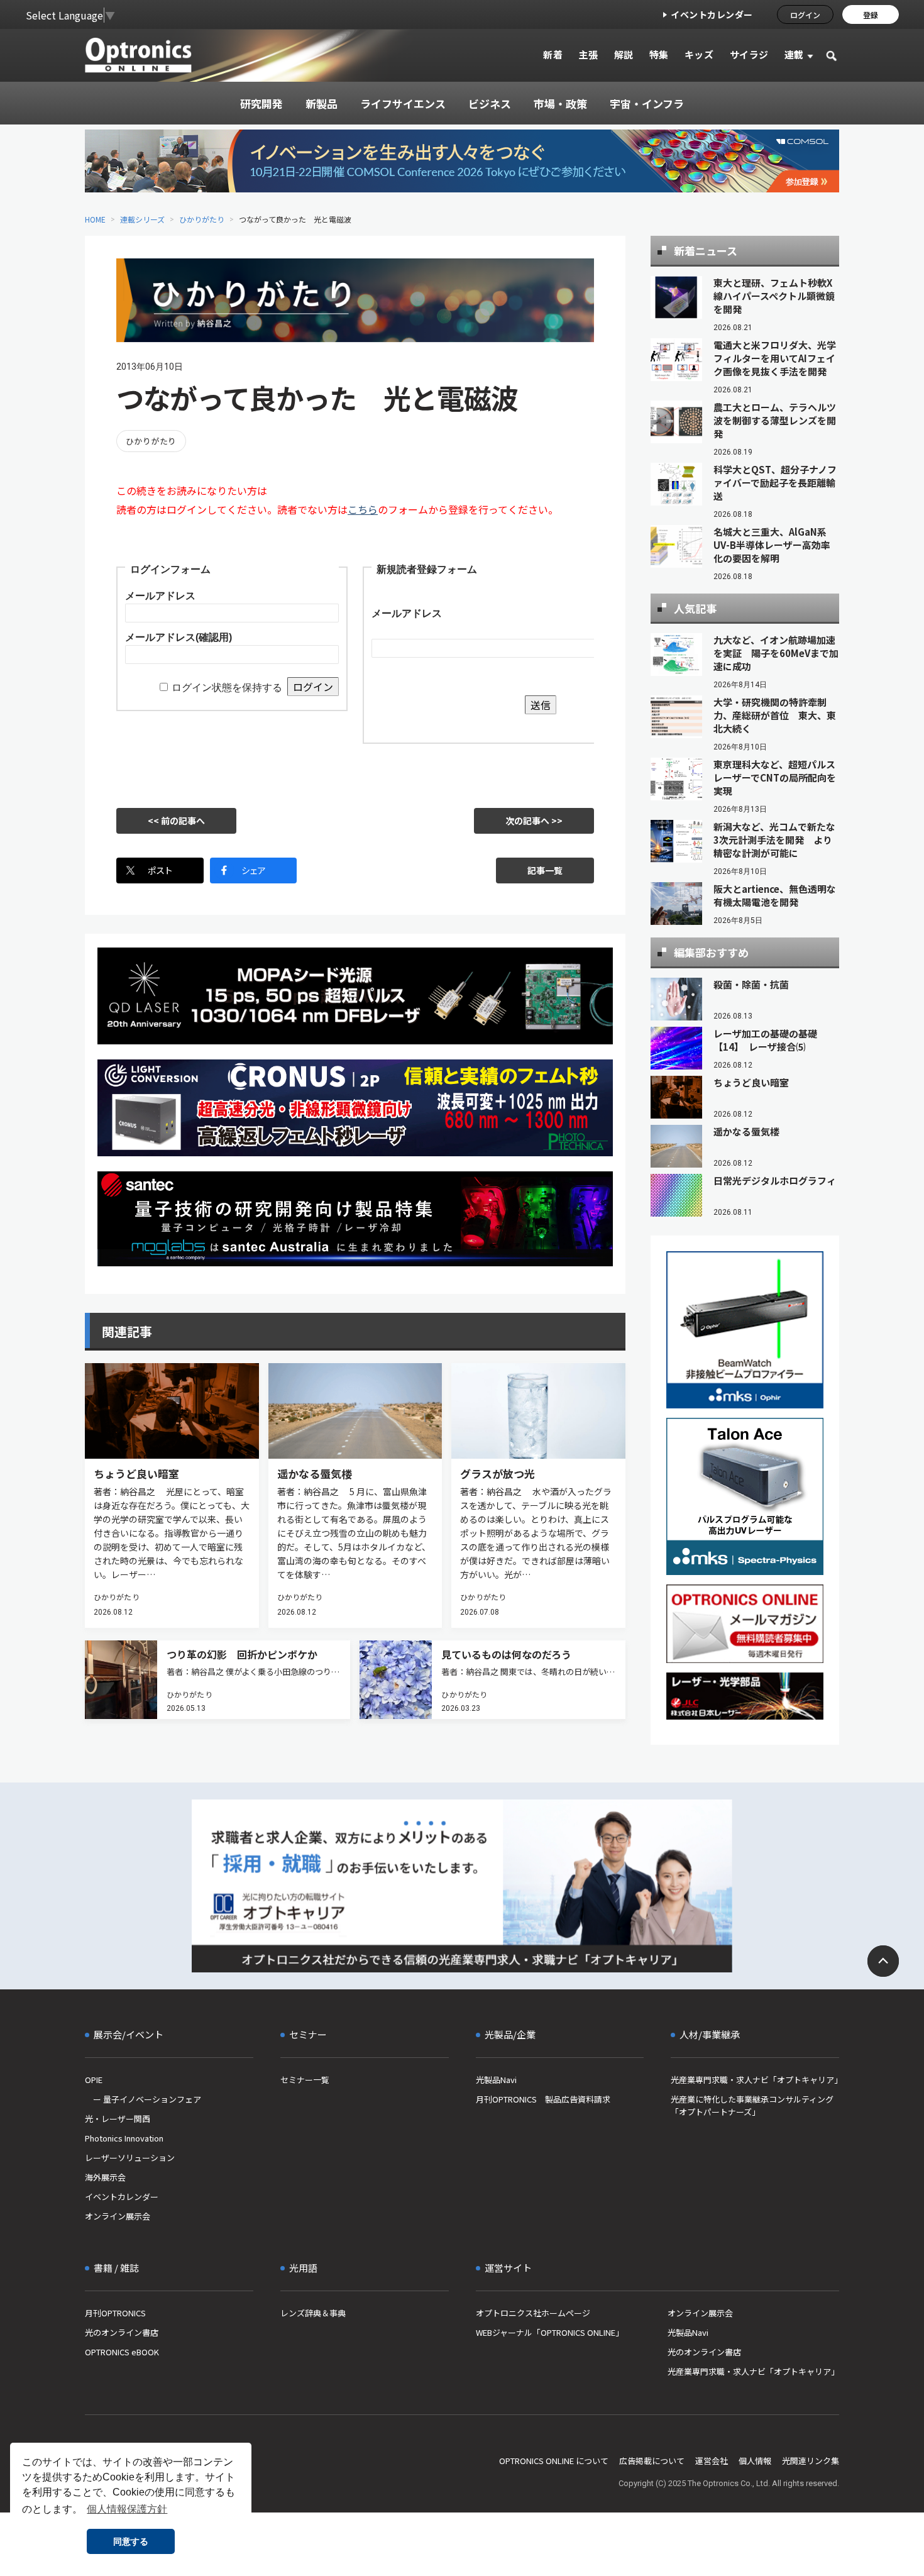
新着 (553, 54)
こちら (363, 509)
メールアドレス (160, 596)
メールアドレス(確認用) (179, 637)
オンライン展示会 (118, 2216)
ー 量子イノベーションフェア (143, 2099)
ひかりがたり (202, 219)
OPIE (94, 2080)
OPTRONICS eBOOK (122, 2352)
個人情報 (755, 2461)
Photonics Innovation (124, 2138)
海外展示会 (105, 2177)
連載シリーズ (142, 219)
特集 (659, 54)
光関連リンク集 (811, 2461)
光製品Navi (496, 2080)
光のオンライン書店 (122, 2332)
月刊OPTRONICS (115, 2313)
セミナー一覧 (305, 2080)
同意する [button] (131, 2541)
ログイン (805, 15)
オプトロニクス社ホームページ (533, 2313)
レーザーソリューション (130, 2158)
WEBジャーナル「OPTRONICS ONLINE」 (550, 2332)
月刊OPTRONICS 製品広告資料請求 (543, 2099)
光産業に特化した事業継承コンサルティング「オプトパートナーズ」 (752, 2105)
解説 (624, 54)
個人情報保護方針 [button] (127, 2509)
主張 (588, 54)
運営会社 (712, 2461)
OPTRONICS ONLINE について (554, 2461)
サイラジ (749, 54)
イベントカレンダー (712, 14)
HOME (95, 219)
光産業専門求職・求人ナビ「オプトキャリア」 (755, 2080)
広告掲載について (652, 2461)
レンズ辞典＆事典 (313, 2313)
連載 (794, 54)
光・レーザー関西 (118, 2119)
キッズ (699, 54)
